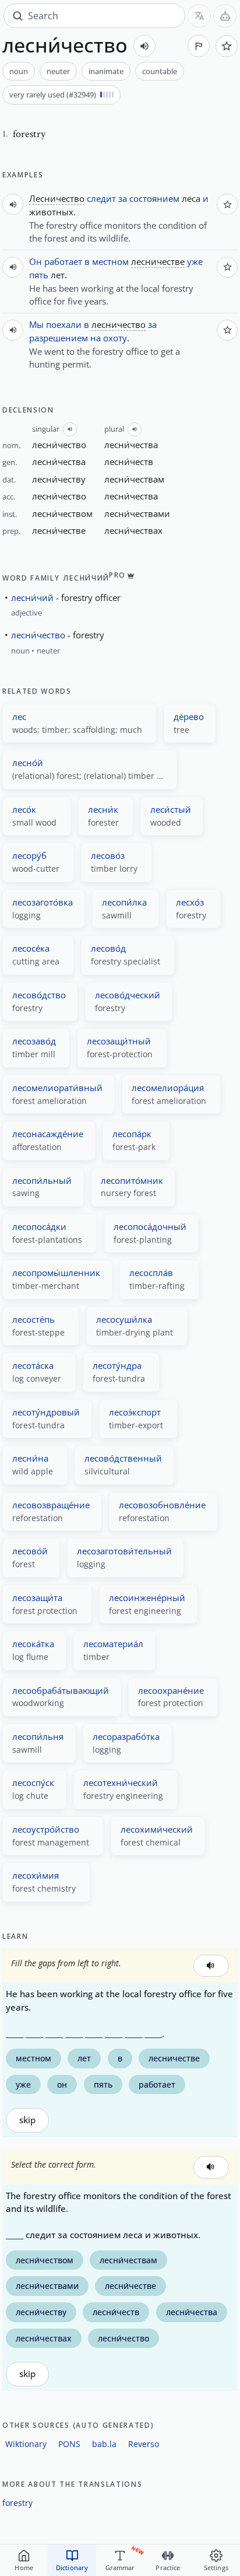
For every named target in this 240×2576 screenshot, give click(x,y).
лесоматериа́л (113, 1644)
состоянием (154, 198)
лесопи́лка (124, 902)
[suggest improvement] (199, 46)
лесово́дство (39, 995)
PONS (69, 2444)
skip (27, 2120)
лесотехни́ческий (121, 1782)
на (96, 338)
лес (19, 716)
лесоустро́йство (46, 1829)
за (123, 198)
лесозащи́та (37, 1598)
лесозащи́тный (119, 1041)
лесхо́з (190, 902)
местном (110, 261)
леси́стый (171, 809)
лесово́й (30, 1551)
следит (101, 198)
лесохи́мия (36, 1875)
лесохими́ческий (157, 1829)
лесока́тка (33, 1644)
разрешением (59, 338)
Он (36, 261)
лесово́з (108, 855)
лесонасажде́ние (48, 1134)
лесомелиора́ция (168, 1088)
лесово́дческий (128, 995)
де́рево (189, 716)
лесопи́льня (38, 1736)
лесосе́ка (31, 948)
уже (195, 261)
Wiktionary (26, 2444)
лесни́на (30, 1458)
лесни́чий (32, 597)
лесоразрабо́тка (126, 1736)
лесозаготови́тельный (124, 1551)
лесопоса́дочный (150, 1226)
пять (39, 275)
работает (63, 261)
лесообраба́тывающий (61, 1690)
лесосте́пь (33, 1319)
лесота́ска (33, 1365)
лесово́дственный (123, 1458)
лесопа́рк (132, 1134)
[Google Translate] (199, 16)
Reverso (144, 2444)
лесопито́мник (132, 1180)
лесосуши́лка (124, 1319)
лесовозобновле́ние (162, 1505)
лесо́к (24, 809)
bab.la (104, 2444)
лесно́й (28, 763)
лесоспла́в (151, 1273)
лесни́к (103, 809)
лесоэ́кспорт (135, 1412)
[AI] (225, 16)
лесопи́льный (42, 1180)
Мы (36, 324)
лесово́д (108, 948)
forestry (17, 2503)
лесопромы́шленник (56, 1273)
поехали (64, 324)
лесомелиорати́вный (57, 1088)
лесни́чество (38, 635)
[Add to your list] (227, 46)
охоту (115, 338)
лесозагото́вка (43, 902)
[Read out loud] (144, 46)
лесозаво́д (34, 1041)
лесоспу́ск (33, 1782)
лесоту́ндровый (46, 1412)
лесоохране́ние (171, 1690)
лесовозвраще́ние (51, 1505)
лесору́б (29, 855)
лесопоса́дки (39, 1226)
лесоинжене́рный (147, 1598)
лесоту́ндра (117, 1365)
